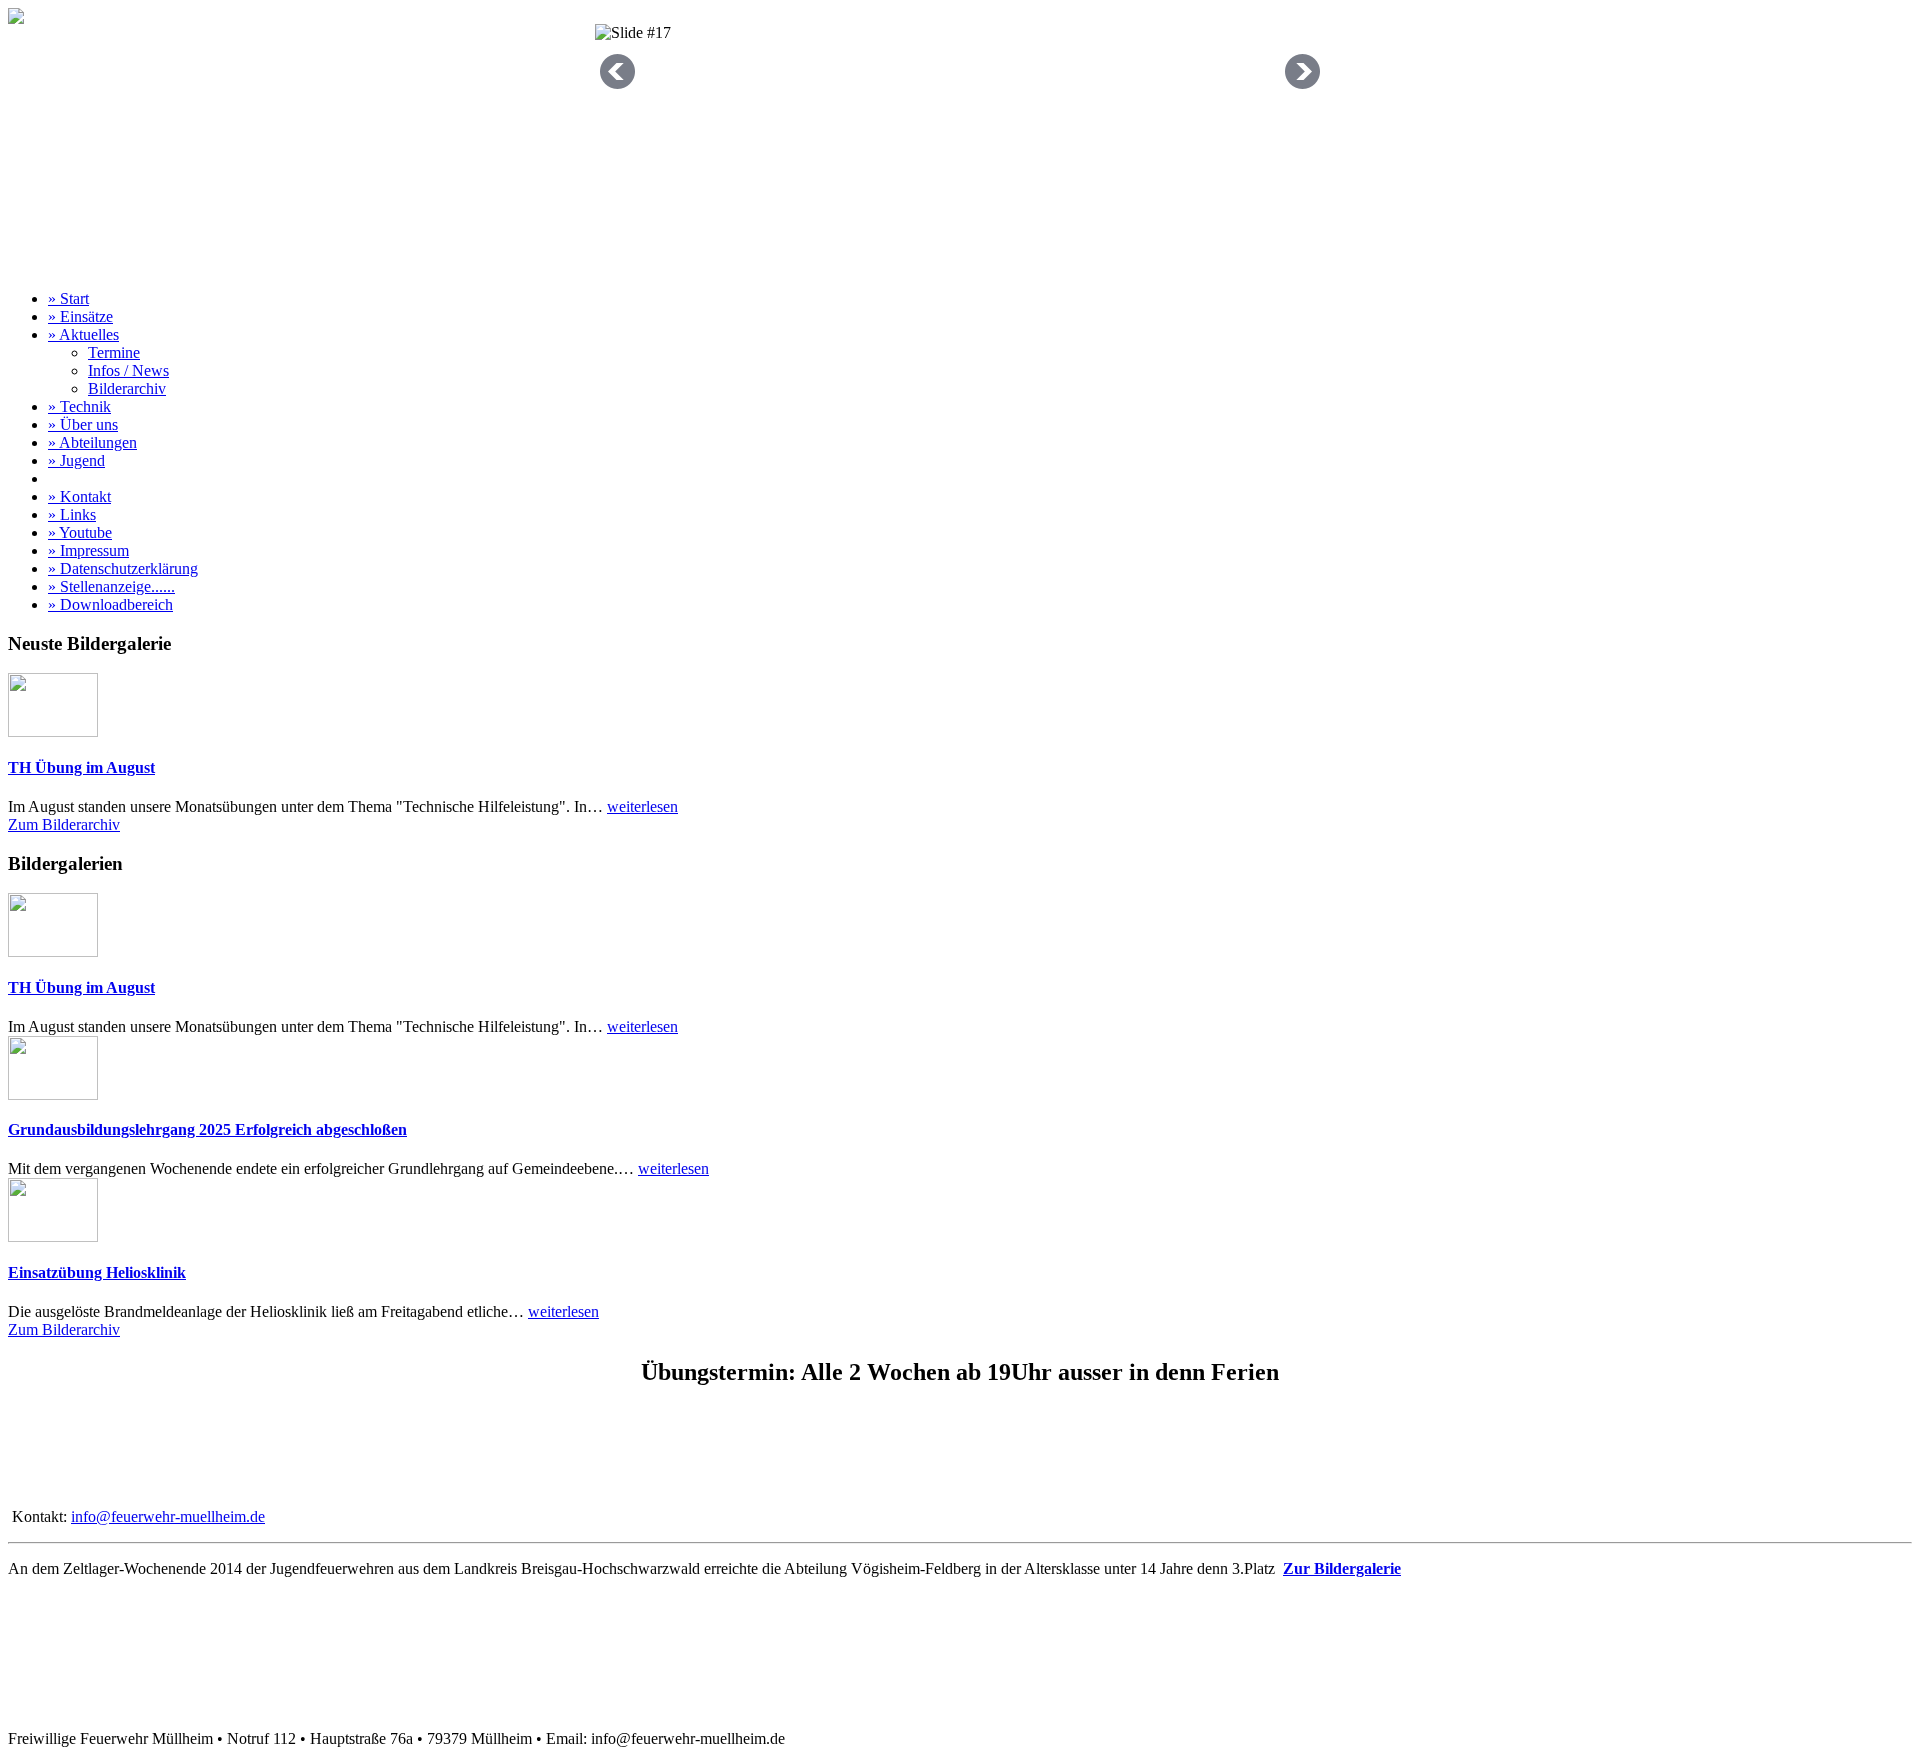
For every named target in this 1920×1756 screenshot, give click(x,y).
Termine (114, 352)
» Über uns (83, 424)
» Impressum (88, 550)
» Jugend (76, 460)
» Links (72, 514)
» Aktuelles (83, 334)
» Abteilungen (92, 442)
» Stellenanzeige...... (111, 586)
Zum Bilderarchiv (64, 824)
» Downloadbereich (110, 604)
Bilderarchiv (127, 388)
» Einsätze (80, 316)
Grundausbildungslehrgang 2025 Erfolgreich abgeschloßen (207, 1129)
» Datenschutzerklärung (123, 568)
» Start (68, 298)
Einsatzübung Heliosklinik (97, 1272)
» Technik (79, 406)
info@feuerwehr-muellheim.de (168, 1516)
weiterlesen (642, 806)
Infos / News (128, 370)
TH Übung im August (81, 767)
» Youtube (80, 532)
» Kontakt (79, 496)
